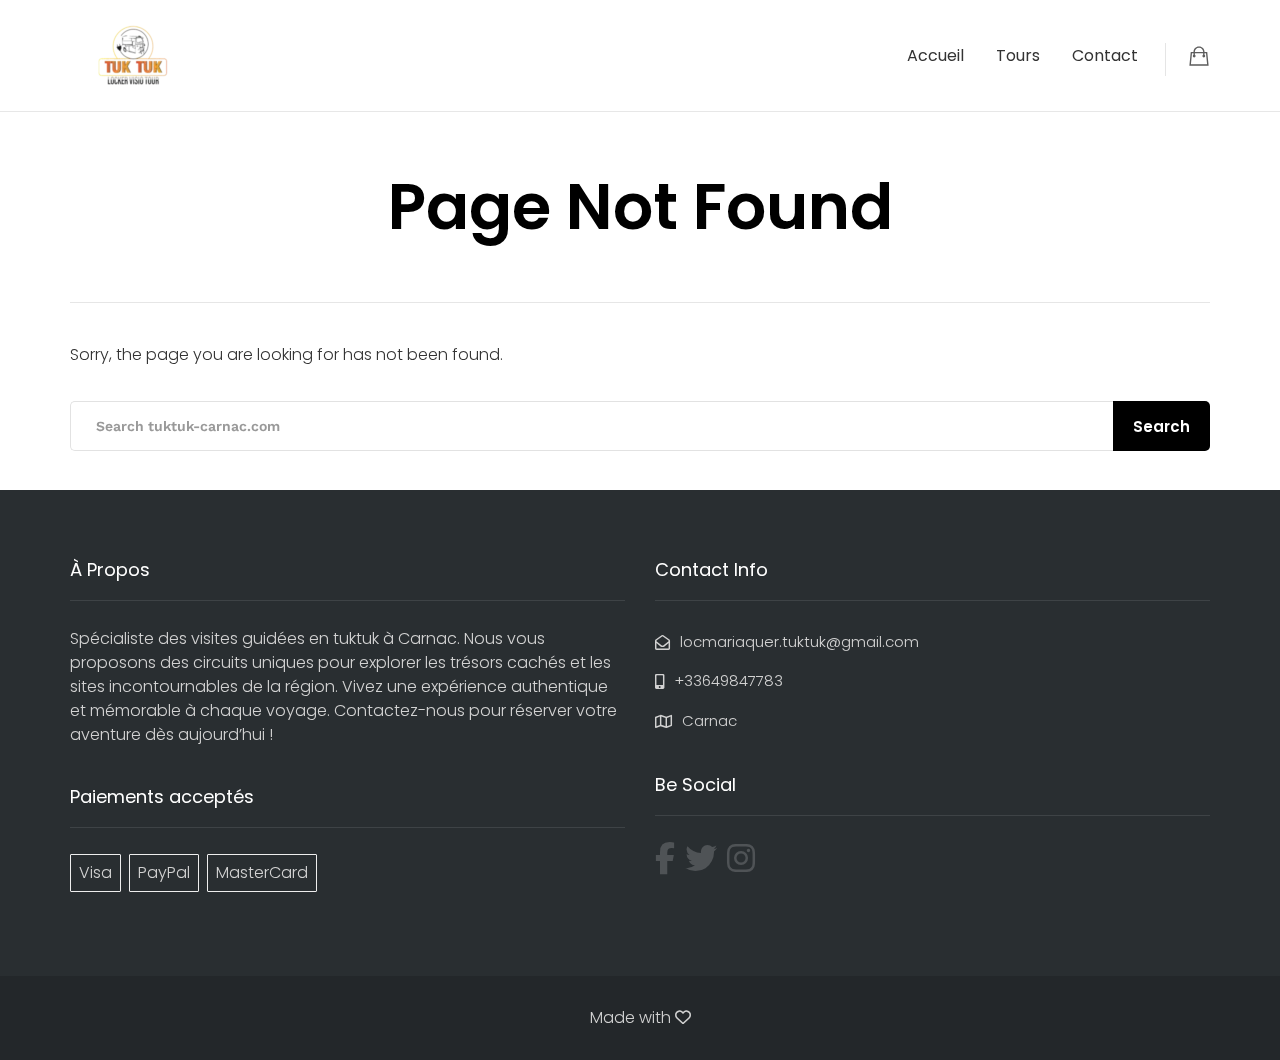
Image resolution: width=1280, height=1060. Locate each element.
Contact (1105, 55)
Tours (1018, 55)
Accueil (935, 55)
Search (1161, 426)
